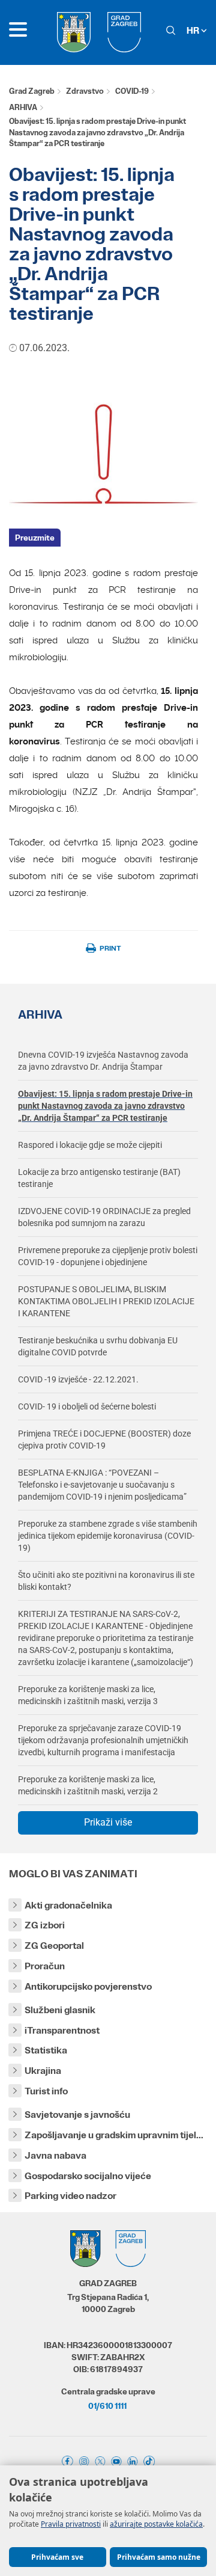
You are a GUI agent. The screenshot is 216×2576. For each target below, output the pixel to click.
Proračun (45, 1966)
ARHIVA (23, 107)
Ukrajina (43, 2071)
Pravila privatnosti (71, 2524)
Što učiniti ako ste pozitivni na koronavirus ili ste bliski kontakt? (106, 1581)
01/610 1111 (107, 2406)
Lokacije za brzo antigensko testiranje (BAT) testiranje (99, 1178)
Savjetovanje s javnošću (77, 2114)
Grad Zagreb (32, 91)
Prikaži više (108, 1822)
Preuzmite (35, 538)
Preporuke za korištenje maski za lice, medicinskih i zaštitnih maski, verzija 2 (88, 1785)
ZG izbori (45, 1925)
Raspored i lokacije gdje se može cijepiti (90, 1145)
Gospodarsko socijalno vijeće (88, 2176)
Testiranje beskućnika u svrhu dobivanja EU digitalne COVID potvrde (98, 1346)
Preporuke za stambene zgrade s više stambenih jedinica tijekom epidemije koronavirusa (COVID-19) (108, 1536)
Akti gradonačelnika (68, 1905)
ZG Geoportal (54, 1946)
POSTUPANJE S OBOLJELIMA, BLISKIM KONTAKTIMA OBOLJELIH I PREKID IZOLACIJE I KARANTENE (106, 1301)
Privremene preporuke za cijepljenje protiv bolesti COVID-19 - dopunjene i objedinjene (108, 1256)
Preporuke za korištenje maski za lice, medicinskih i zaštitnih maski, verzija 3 (88, 1695)
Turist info (46, 2091)
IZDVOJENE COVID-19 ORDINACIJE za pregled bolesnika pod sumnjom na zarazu (104, 1217)
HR (194, 30)
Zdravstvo (85, 91)
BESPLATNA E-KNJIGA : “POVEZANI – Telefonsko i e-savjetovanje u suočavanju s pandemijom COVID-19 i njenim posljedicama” (102, 1485)
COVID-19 (132, 91)
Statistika (46, 2050)
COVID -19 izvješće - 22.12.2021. (78, 1379)
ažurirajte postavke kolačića (156, 2524)
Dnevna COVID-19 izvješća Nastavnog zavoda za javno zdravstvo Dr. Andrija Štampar (103, 1061)
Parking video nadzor (70, 2196)
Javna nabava (55, 2155)
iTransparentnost (62, 2030)
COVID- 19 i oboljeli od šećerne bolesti (87, 1406)
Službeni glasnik (60, 2010)
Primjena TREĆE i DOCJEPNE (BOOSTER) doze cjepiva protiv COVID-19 (104, 1440)
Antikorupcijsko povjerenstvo (88, 1986)
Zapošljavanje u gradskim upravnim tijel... (114, 2135)
